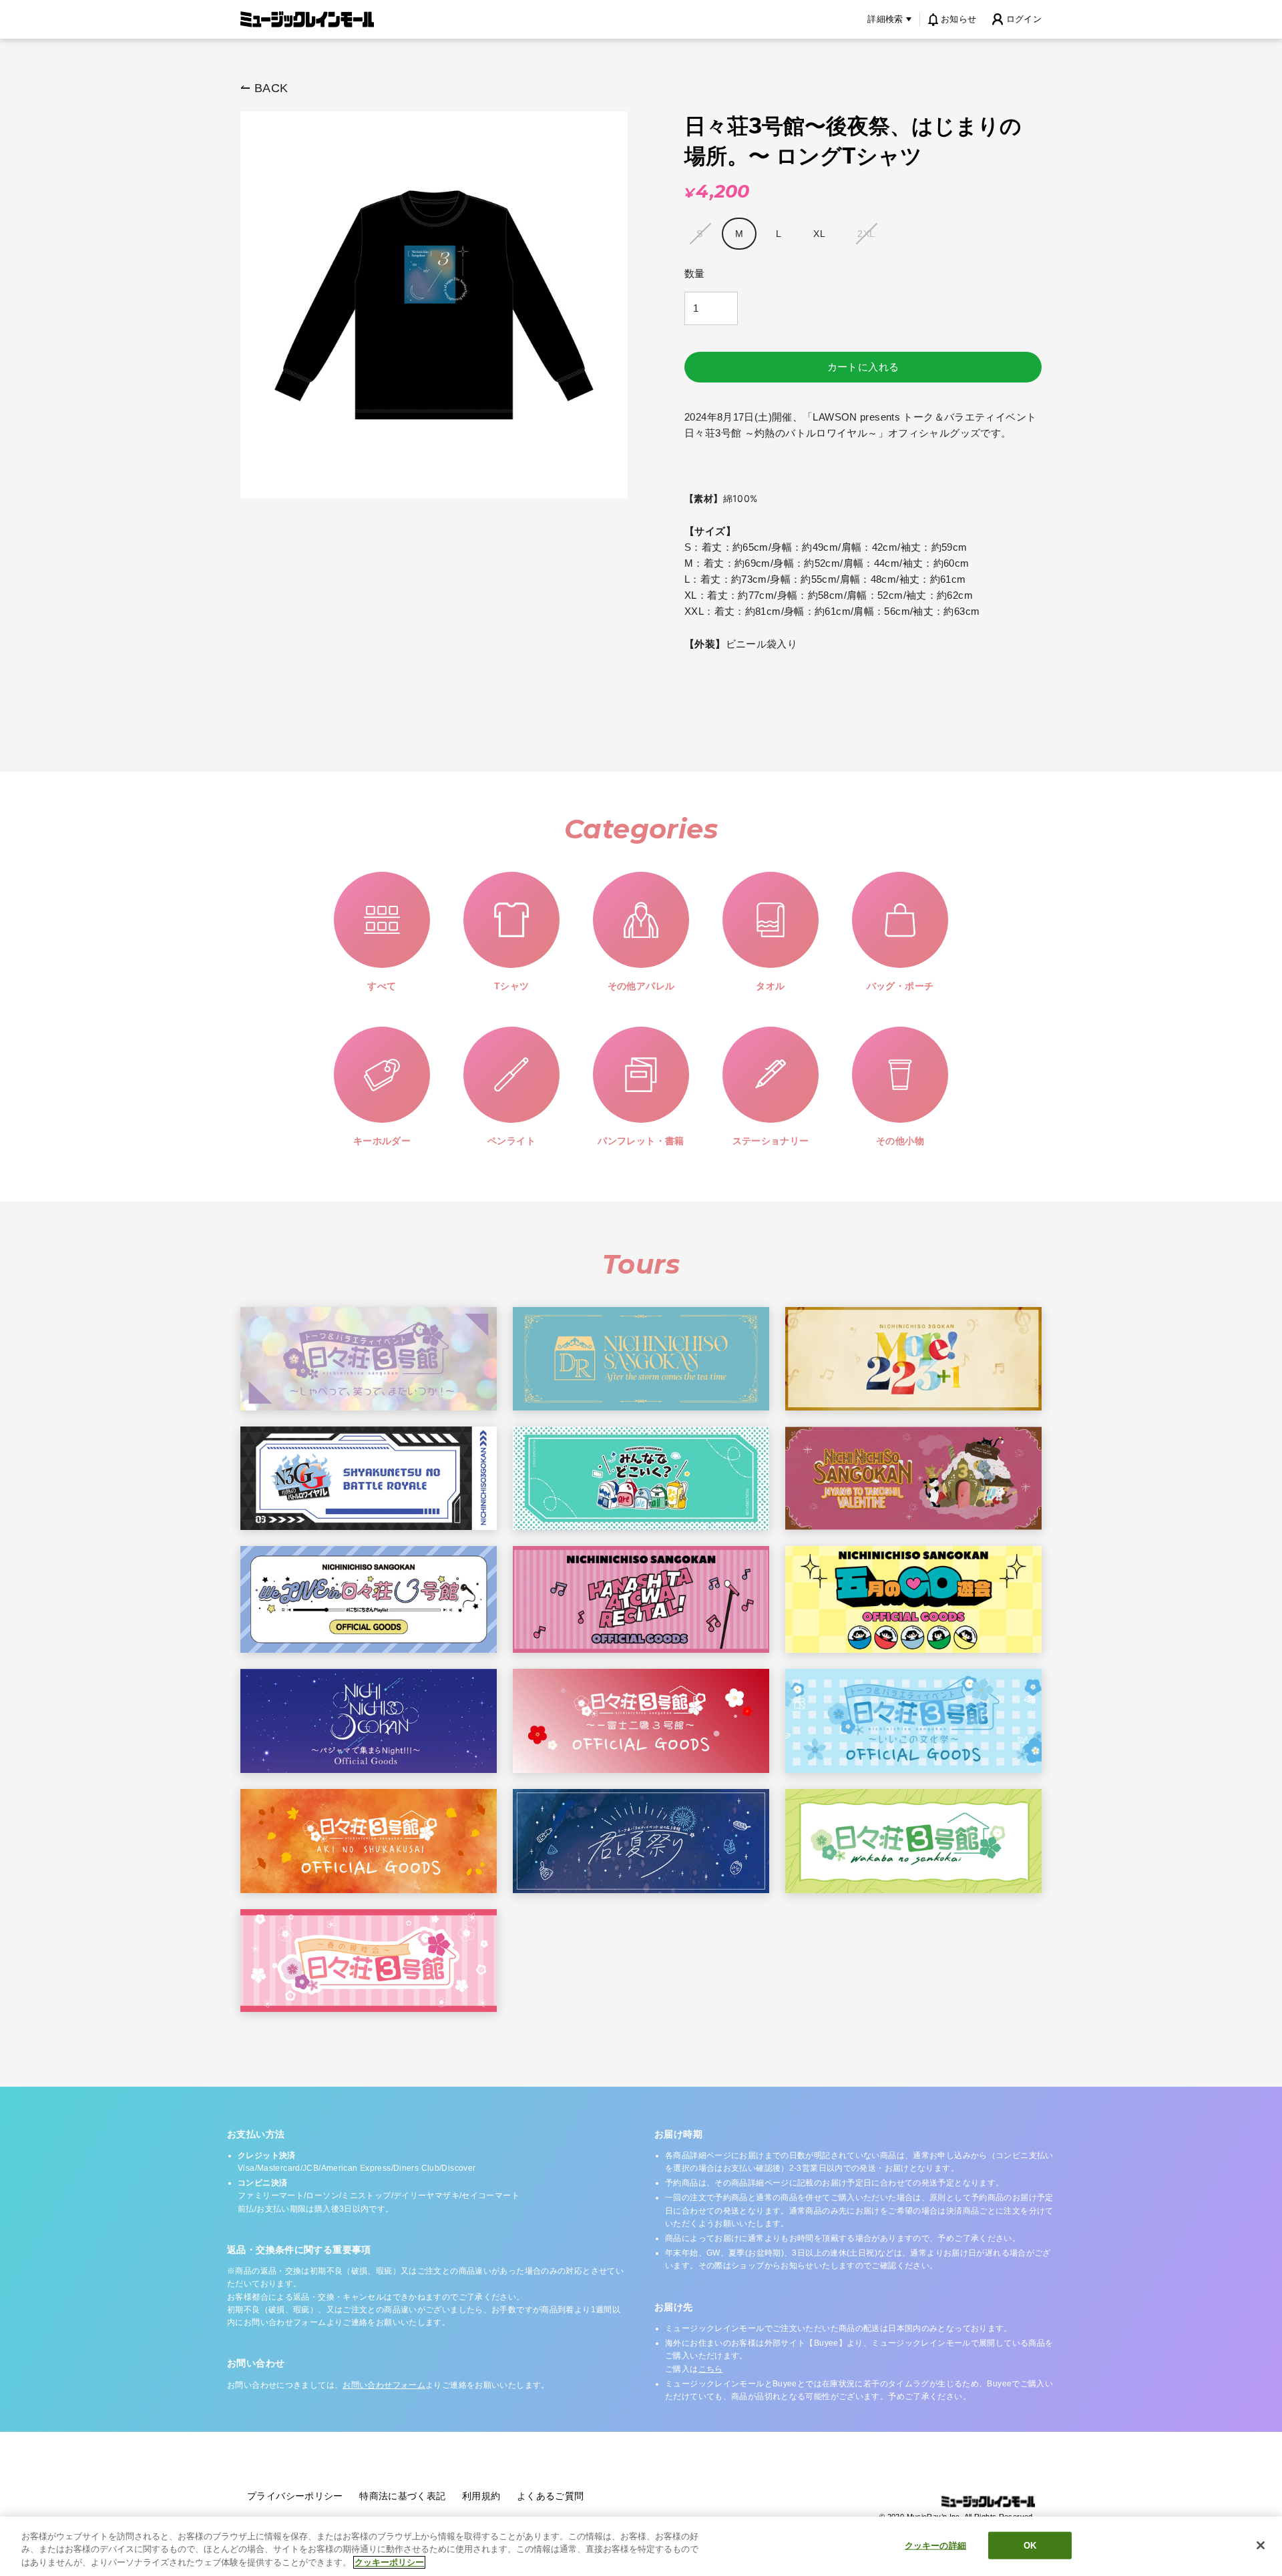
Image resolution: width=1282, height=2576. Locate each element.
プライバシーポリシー (295, 2496)
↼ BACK (264, 88)
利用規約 (481, 2496)
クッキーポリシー (389, 2562)
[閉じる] (1261, 2545)
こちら (711, 2369)
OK (1030, 2545)
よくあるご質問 (551, 2496)
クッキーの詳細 (935, 2545)
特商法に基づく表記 (402, 2496)
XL (819, 234)
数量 (695, 273)
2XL (866, 234)
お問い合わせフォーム (384, 2385)
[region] (641, 2546)
